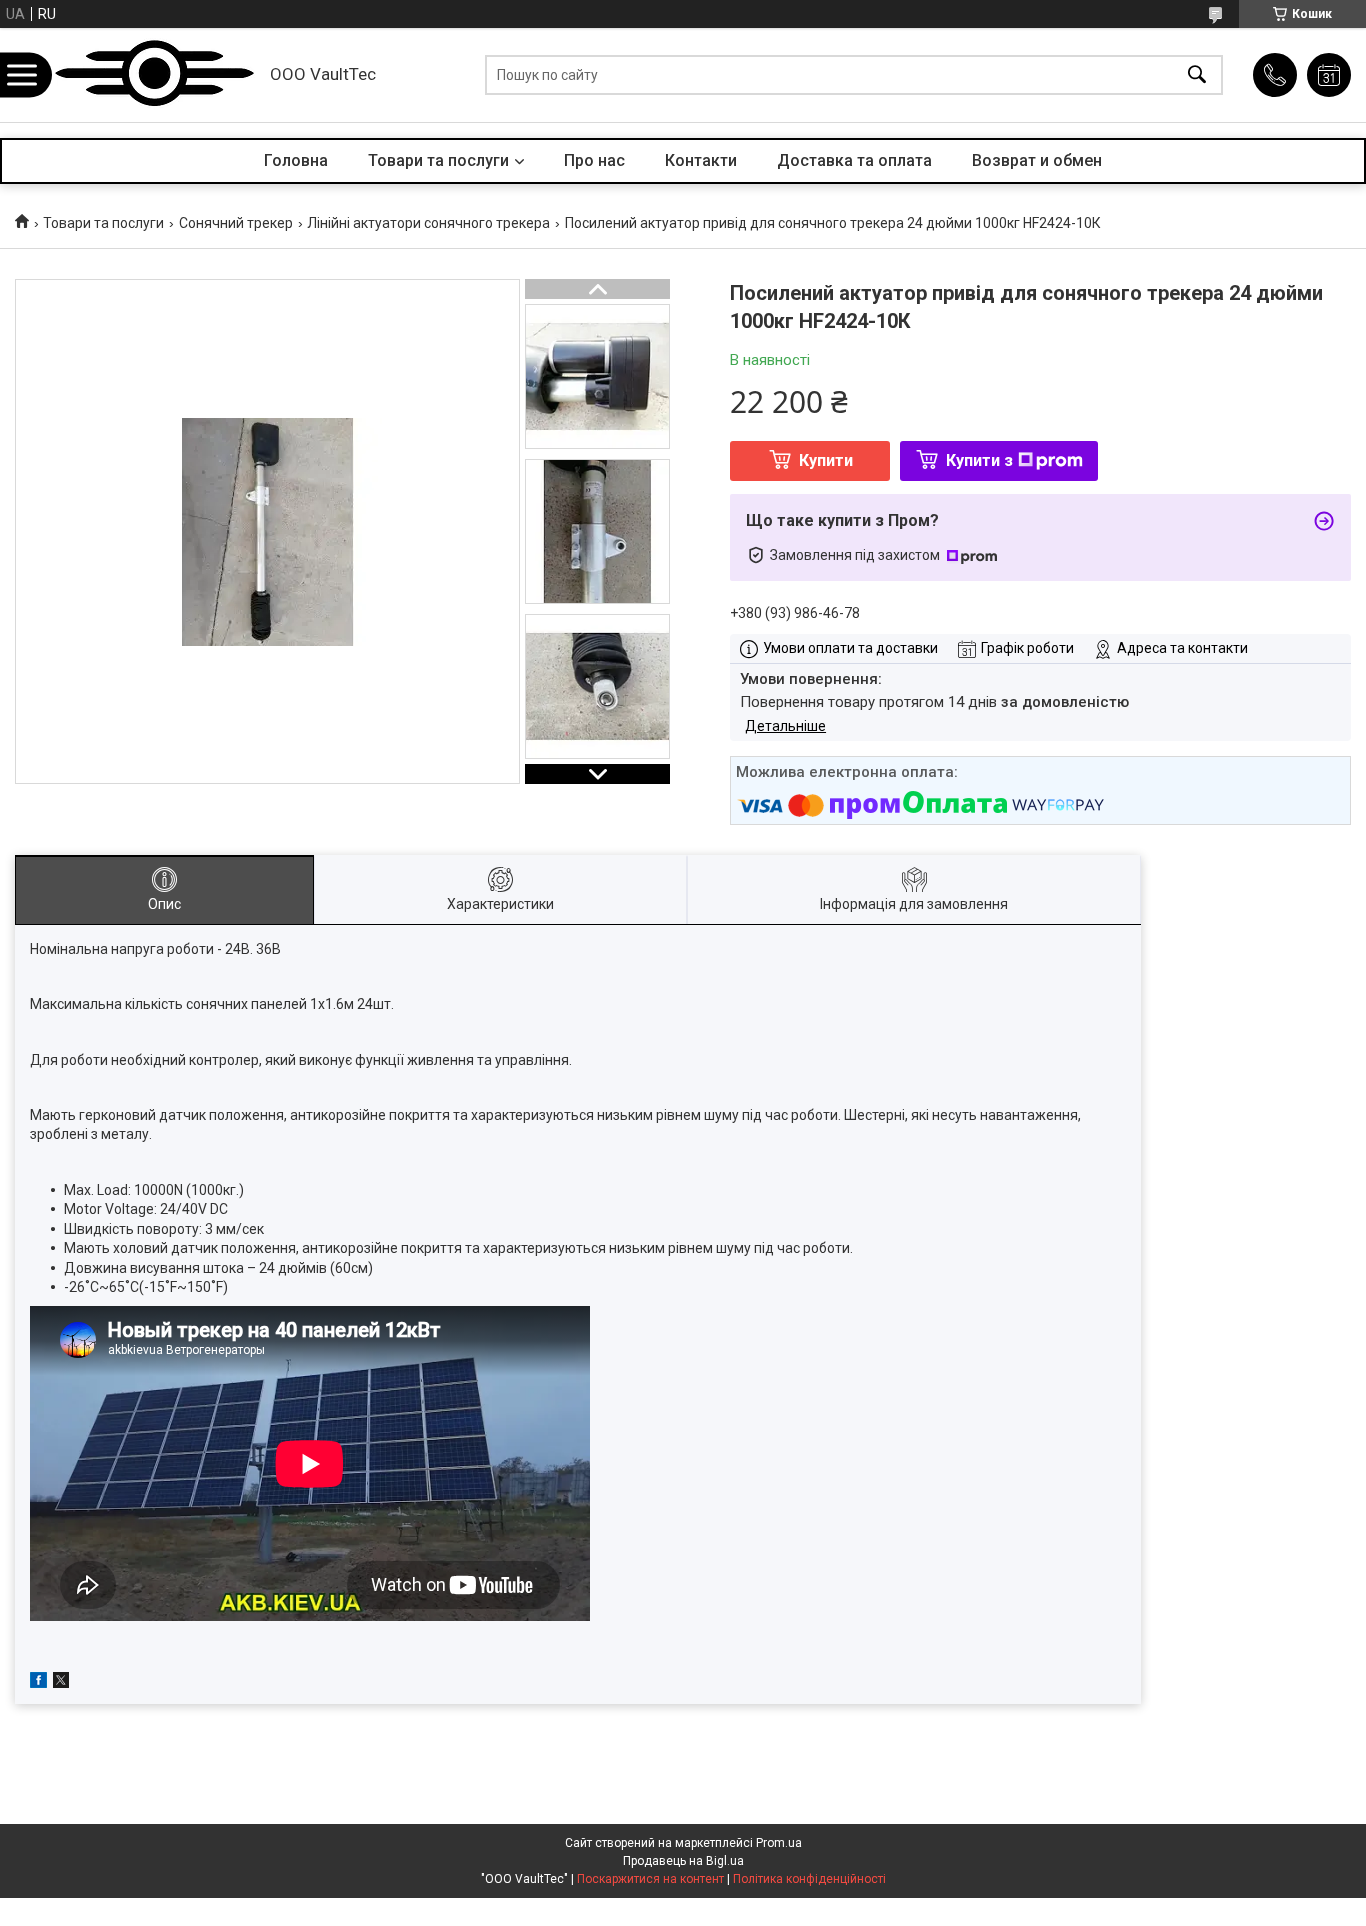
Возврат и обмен (1037, 160)
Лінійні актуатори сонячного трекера (428, 223)
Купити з (979, 460)
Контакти (701, 160)
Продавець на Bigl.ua (683, 1861)
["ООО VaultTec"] (155, 75)
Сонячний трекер (236, 223)
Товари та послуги (438, 160)
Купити (826, 460)
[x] (61, 1683)
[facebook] (38, 1683)
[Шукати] (1197, 75)
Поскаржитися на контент (650, 1879)
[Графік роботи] (1329, 75)
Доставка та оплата (854, 160)
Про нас (594, 160)
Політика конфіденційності (809, 1879)
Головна (296, 160)
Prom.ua (779, 1843)
